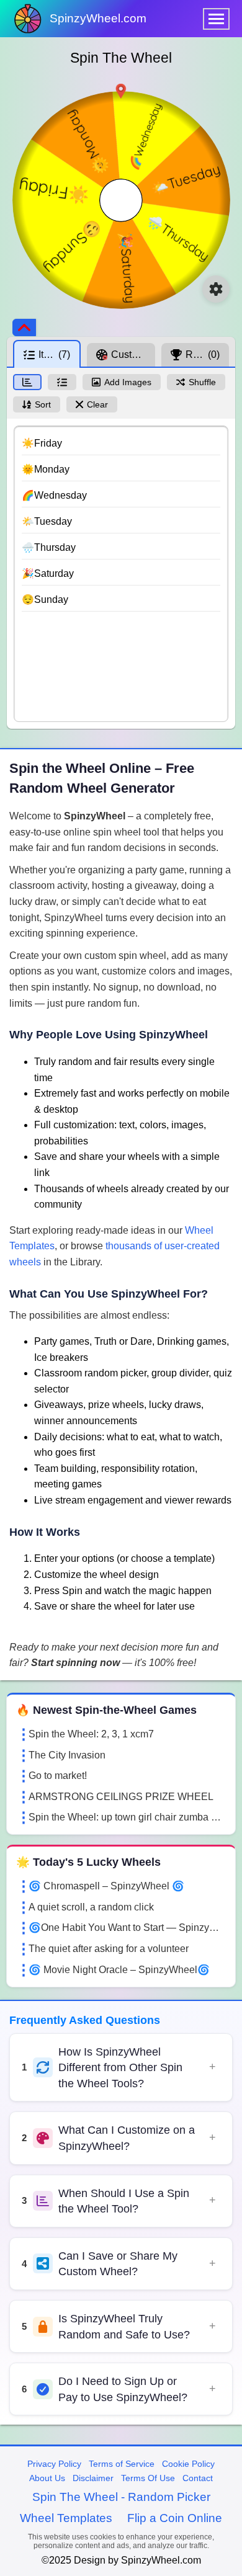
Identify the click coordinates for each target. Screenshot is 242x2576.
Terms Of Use (148, 2478)
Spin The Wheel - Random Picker (121, 2497)
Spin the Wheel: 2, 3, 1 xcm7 (91, 1734)
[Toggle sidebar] (24, 328)
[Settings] (216, 289)
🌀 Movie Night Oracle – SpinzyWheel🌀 (119, 1970)
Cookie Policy (188, 2464)
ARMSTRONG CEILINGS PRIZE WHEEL (121, 1797)
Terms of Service (122, 2464)
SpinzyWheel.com (98, 18)
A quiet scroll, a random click (91, 1907)
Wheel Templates (66, 2518)
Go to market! (58, 1776)
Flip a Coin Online (175, 2518)
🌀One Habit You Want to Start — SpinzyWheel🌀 (127, 1928)
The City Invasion (67, 1755)
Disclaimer (93, 2478)
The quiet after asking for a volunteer (109, 1949)
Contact (198, 2478)
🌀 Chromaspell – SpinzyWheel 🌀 (106, 1886)
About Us (47, 2478)
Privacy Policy (54, 2464)
